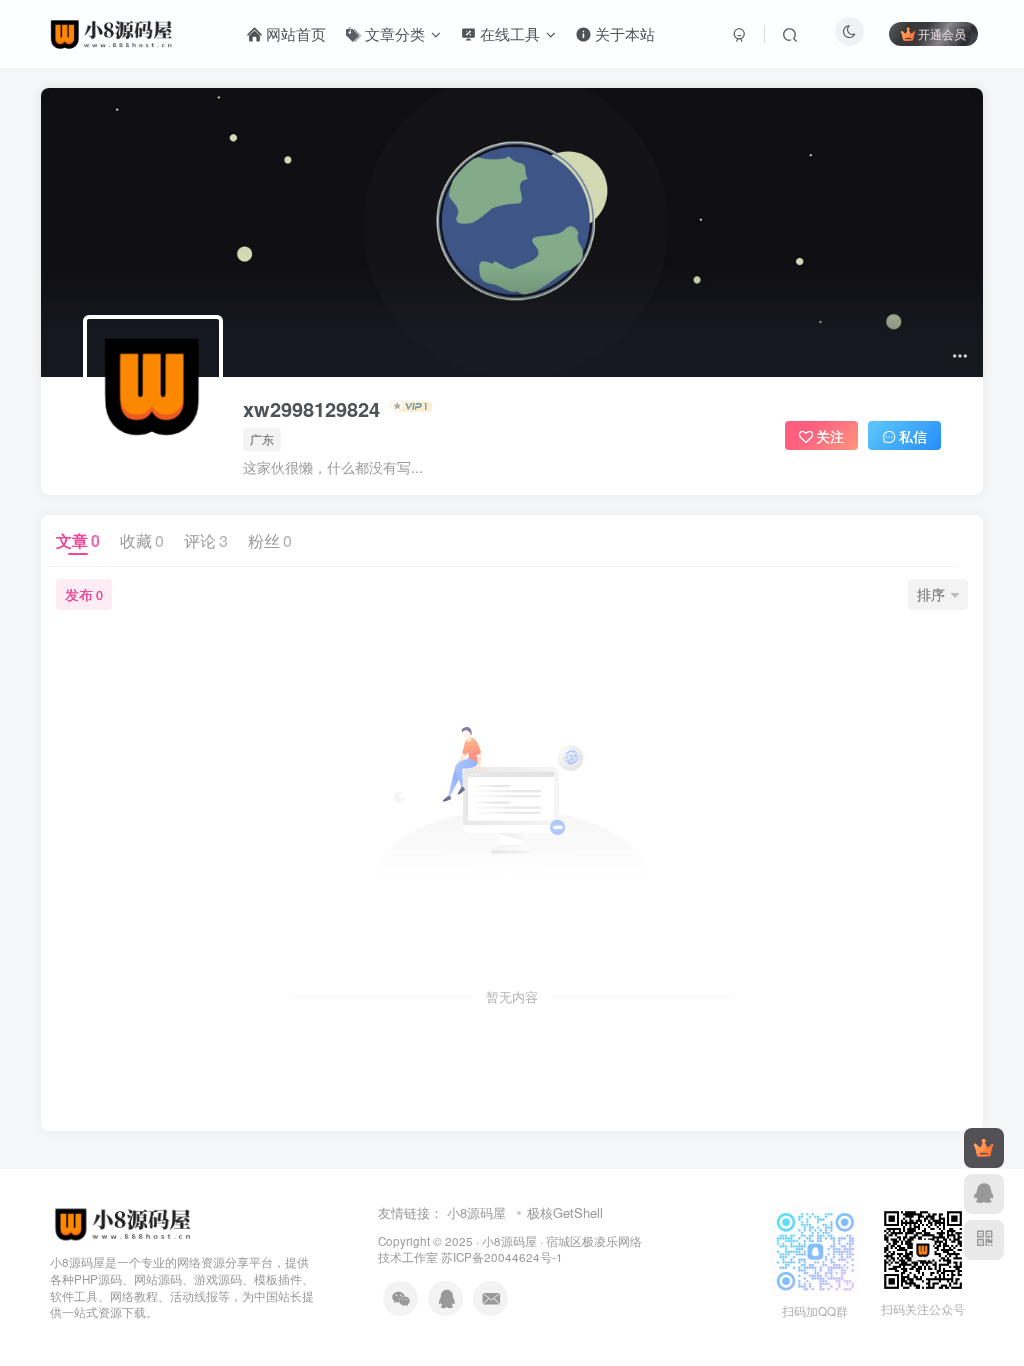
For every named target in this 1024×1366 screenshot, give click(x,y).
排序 (931, 594)
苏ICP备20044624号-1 (502, 1257)
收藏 (142, 540)
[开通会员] (984, 1148)
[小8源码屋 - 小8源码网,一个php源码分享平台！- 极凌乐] (123, 1221)
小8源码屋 (476, 1212)
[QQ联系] (984, 1194)
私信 (913, 436)
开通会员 (942, 33)
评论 (206, 540)
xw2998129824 (311, 409)
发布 (84, 594)
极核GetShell (565, 1212)
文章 (78, 540)
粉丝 (270, 540)
